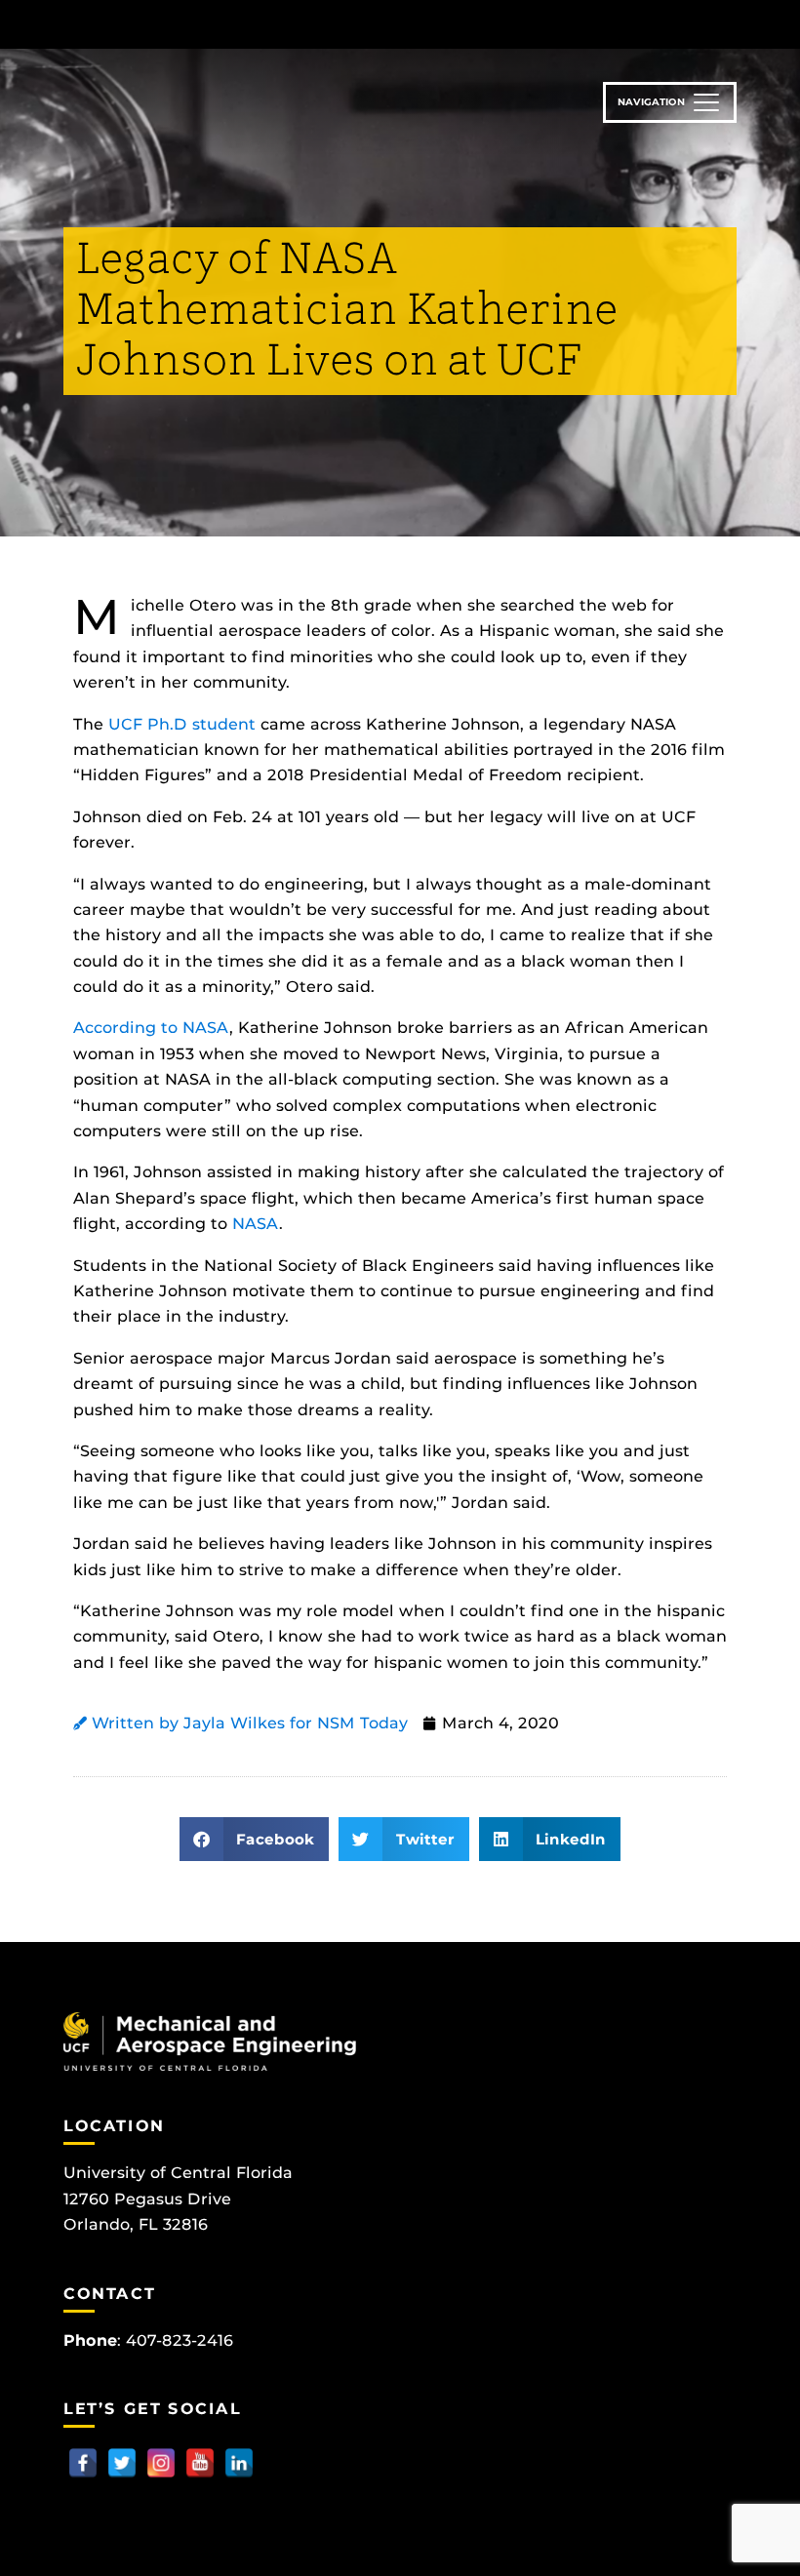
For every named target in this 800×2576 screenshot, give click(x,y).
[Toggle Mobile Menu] (732, 23)
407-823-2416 (180, 2340)
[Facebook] (83, 2463)
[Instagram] (161, 2463)
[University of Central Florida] (193, 24)
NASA (206, 1028)
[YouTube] (200, 2463)
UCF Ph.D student (182, 724)
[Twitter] (122, 2463)
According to (125, 1028)
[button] (255, 1839)
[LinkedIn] (239, 2463)
